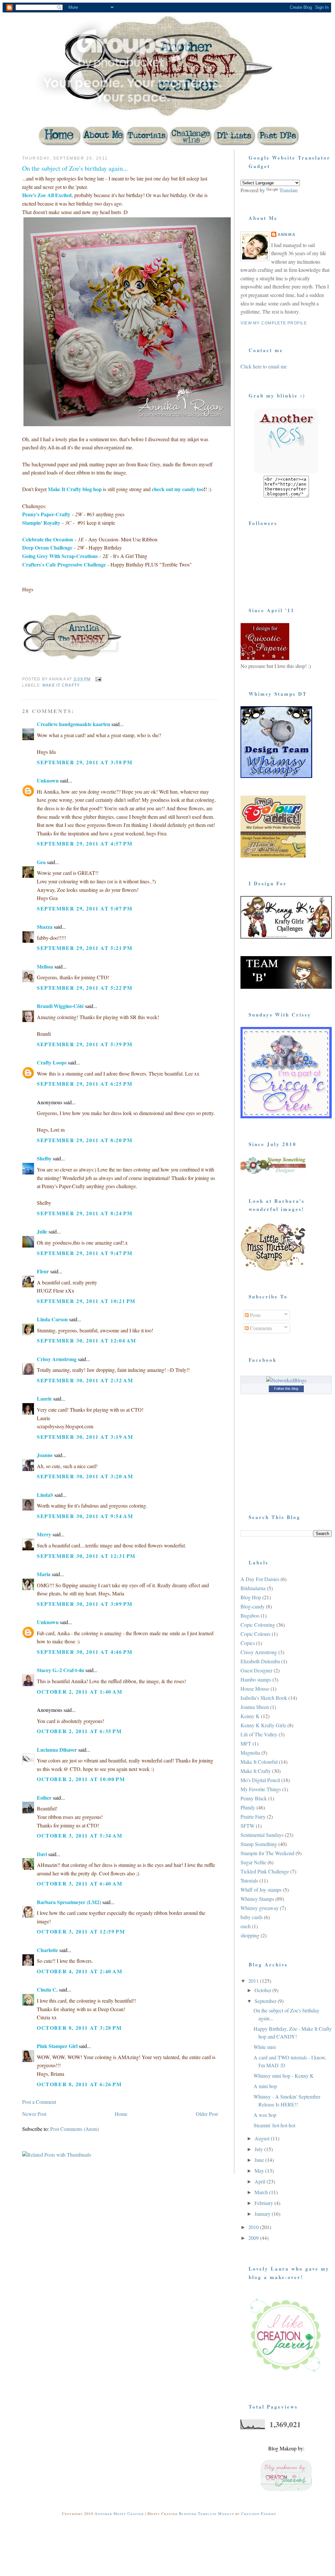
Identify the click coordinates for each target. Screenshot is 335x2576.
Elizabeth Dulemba (260, 1661)
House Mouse (255, 1689)
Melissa (45, 966)
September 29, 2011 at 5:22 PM (85, 988)
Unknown (48, 780)
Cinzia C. (47, 1989)
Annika (287, 235)
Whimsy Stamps (257, 1899)
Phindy (248, 1807)
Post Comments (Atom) (74, 2129)
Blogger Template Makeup (206, 2513)
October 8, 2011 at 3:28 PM (79, 2028)
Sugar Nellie (253, 1862)
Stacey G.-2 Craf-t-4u (60, 1670)
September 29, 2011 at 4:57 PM (85, 843)
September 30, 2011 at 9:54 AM (85, 1516)
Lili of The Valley (259, 1734)
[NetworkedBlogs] (286, 1380)
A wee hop (265, 2115)
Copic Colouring (258, 1625)
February (264, 2203)
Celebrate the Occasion (48, 539)
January (263, 2214)
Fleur (43, 1271)
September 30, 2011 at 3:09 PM (85, 1604)
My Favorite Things (261, 1789)
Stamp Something (259, 1844)
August (263, 2138)
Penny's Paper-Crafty (46, 514)
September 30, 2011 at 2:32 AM (85, 1380)
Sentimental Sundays (262, 1835)
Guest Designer (256, 1670)
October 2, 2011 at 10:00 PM (81, 1779)
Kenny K (250, 1716)
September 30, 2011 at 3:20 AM (85, 1476)
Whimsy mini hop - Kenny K (284, 2076)
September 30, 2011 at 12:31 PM (86, 1556)
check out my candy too (178, 489)
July (259, 2149)
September (266, 2001)
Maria (44, 1574)
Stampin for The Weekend (267, 1853)
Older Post (207, 2114)
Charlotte (47, 1950)
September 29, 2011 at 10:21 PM (86, 1301)
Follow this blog (286, 1389)
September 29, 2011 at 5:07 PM (85, 908)
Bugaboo (250, 1615)
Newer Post (34, 2114)
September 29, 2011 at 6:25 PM (85, 1084)
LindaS (45, 1495)
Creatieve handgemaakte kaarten (73, 724)
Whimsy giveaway (260, 1908)
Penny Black (254, 1798)
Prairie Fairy (253, 1816)
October (263, 1990)
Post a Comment (39, 2102)
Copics (248, 1643)
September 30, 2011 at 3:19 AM (85, 1437)
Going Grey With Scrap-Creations (60, 556)
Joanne (45, 1455)
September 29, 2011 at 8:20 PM (85, 1140)
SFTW (248, 1826)
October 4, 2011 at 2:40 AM (80, 1971)
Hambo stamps (256, 1679)
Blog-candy (253, 1606)
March (262, 2192)
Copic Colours (255, 1634)
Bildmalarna (253, 1588)
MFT (246, 1743)
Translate (289, 190)
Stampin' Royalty (41, 523)
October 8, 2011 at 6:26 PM (79, 2084)
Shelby (44, 1158)
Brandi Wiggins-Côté (60, 1006)
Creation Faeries (258, 2513)
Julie (42, 1231)
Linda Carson (52, 1319)
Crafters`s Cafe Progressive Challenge (64, 564)
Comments (260, 1328)
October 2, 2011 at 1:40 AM (80, 1691)
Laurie (44, 1398)
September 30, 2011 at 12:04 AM (87, 1340)
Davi (42, 1854)
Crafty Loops (52, 1062)
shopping (250, 1935)
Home (121, 2114)
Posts (255, 1315)
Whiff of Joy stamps (261, 1890)
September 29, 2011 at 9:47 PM (85, 1253)
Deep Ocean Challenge (47, 547)
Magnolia (250, 1753)
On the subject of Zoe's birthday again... (75, 168)
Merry (44, 1534)
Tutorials (249, 1880)
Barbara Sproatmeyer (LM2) (69, 1902)
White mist (265, 2047)
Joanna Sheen (255, 1707)
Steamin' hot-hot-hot (274, 2125)
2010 (254, 2227)
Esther (44, 1798)
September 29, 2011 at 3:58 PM (85, 762)
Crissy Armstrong (57, 1359)
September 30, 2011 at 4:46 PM (85, 1652)
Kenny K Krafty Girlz (263, 1725)
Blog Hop (251, 1597)
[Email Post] (98, 679)
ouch (246, 1926)
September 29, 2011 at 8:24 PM (85, 1213)
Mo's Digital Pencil (260, 1780)
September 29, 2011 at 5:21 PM (85, 948)
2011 (254, 1981)
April (261, 2181)
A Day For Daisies (260, 1579)
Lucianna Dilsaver (57, 1750)
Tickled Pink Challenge (265, 1871)
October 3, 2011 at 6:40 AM (80, 1883)
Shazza (45, 927)
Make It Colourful (259, 1762)
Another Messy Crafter (119, 2513)
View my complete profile (274, 323)
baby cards (252, 1917)
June (260, 2160)
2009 (254, 2238)
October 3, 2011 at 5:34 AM (80, 1835)
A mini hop (265, 2086)
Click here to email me (264, 366)
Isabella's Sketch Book (264, 1698)
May (260, 2171)
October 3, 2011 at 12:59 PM (81, 1931)
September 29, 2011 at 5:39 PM (85, 1044)
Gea (41, 862)
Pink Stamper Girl (57, 2046)
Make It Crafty (61, 685)
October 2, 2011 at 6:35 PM (79, 1731)
